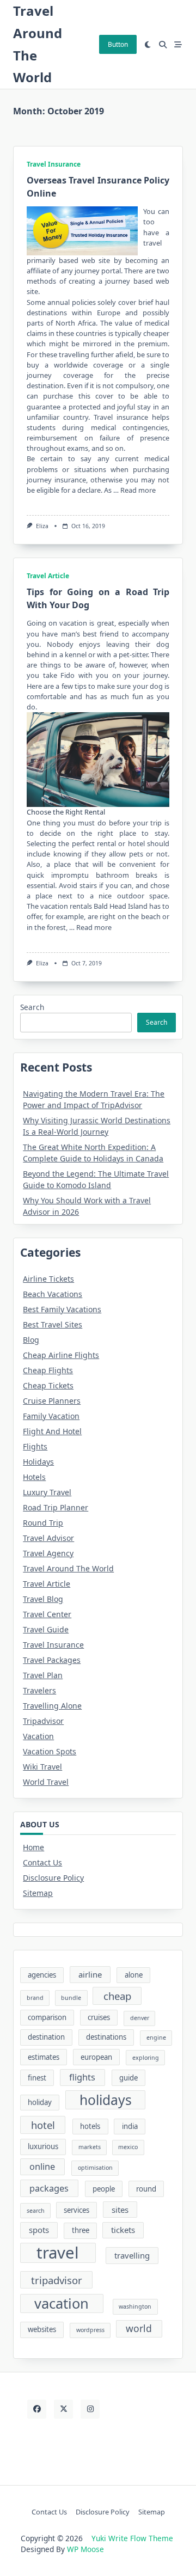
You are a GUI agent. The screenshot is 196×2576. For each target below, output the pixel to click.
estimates (44, 2057)
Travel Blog (43, 1599)
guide (128, 2078)
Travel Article (48, 576)
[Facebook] (37, 2409)
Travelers (39, 1690)
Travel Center (47, 1614)
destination (46, 2037)
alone (134, 1975)
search (36, 2211)
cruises (99, 2017)
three (81, 2230)
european (96, 2057)
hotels (90, 2126)
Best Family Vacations (62, 1309)
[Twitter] (63, 2409)
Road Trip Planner (56, 1507)
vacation (62, 2303)
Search (32, 1007)
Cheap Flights (48, 1370)
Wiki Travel (42, 1767)
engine (156, 2037)
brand (35, 1998)
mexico (128, 2147)
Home (33, 1847)
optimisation (95, 2168)
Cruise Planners (52, 1401)
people (104, 2189)
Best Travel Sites (53, 1324)
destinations (106, 2037)
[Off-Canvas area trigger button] (178, 45)
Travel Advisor (48, 1538)
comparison (47, 2017)
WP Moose (85, 2549)
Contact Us (42, 1862)
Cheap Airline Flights (61, 1355)
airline (90, 1974)
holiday (40, 2102)
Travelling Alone (52, 1706)
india (130, 2126)
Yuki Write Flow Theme (132, 2538)
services (76, 2210)
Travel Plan (43, 1675)
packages (49, 2188)
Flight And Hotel (52, 1431)
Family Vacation (51, 1416)
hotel (43, 2125)
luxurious (43, 2146)
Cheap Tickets (48, 1385)
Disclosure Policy (53, 1878)
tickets (123, 2230)
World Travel (46, 1782)
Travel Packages (52, 1660)
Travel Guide (46, 1629)
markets (90, 2147)
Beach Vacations (53, 1294)
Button (118, 44)
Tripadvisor (43, 1721)
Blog (31, 1340)
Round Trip (43, 1523)
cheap (117, 1996)
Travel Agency (48, 1553)
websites (42, 2329)
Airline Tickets (48, 1279)
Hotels (34, 1477)
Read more (138, 490)
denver (140, 2018)
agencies (42, 1975)
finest (37, 2078)
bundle (71, 1998)
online (42, 2167)
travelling (132, 2255)
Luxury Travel (47, 1492)
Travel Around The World (68, 1568)
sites (120, 2210)
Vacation (38, 1736)
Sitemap (38, 1893)
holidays (106, 2100)
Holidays (38, 1462)
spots (39, 2230)
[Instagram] (90, 2409)
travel (58, 2253)
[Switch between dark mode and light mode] (148, 45)
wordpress (90, 2330)
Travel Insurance (54, 164)
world (139, 2328)
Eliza (42, 526)
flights (82, 2077)
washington (135, 2306)
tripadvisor (57, 2280)
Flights (35, 1446)
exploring (146, 2058)
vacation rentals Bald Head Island (94, 906)
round (146, 2189)
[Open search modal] (163, 45)
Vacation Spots (50, 1751)
